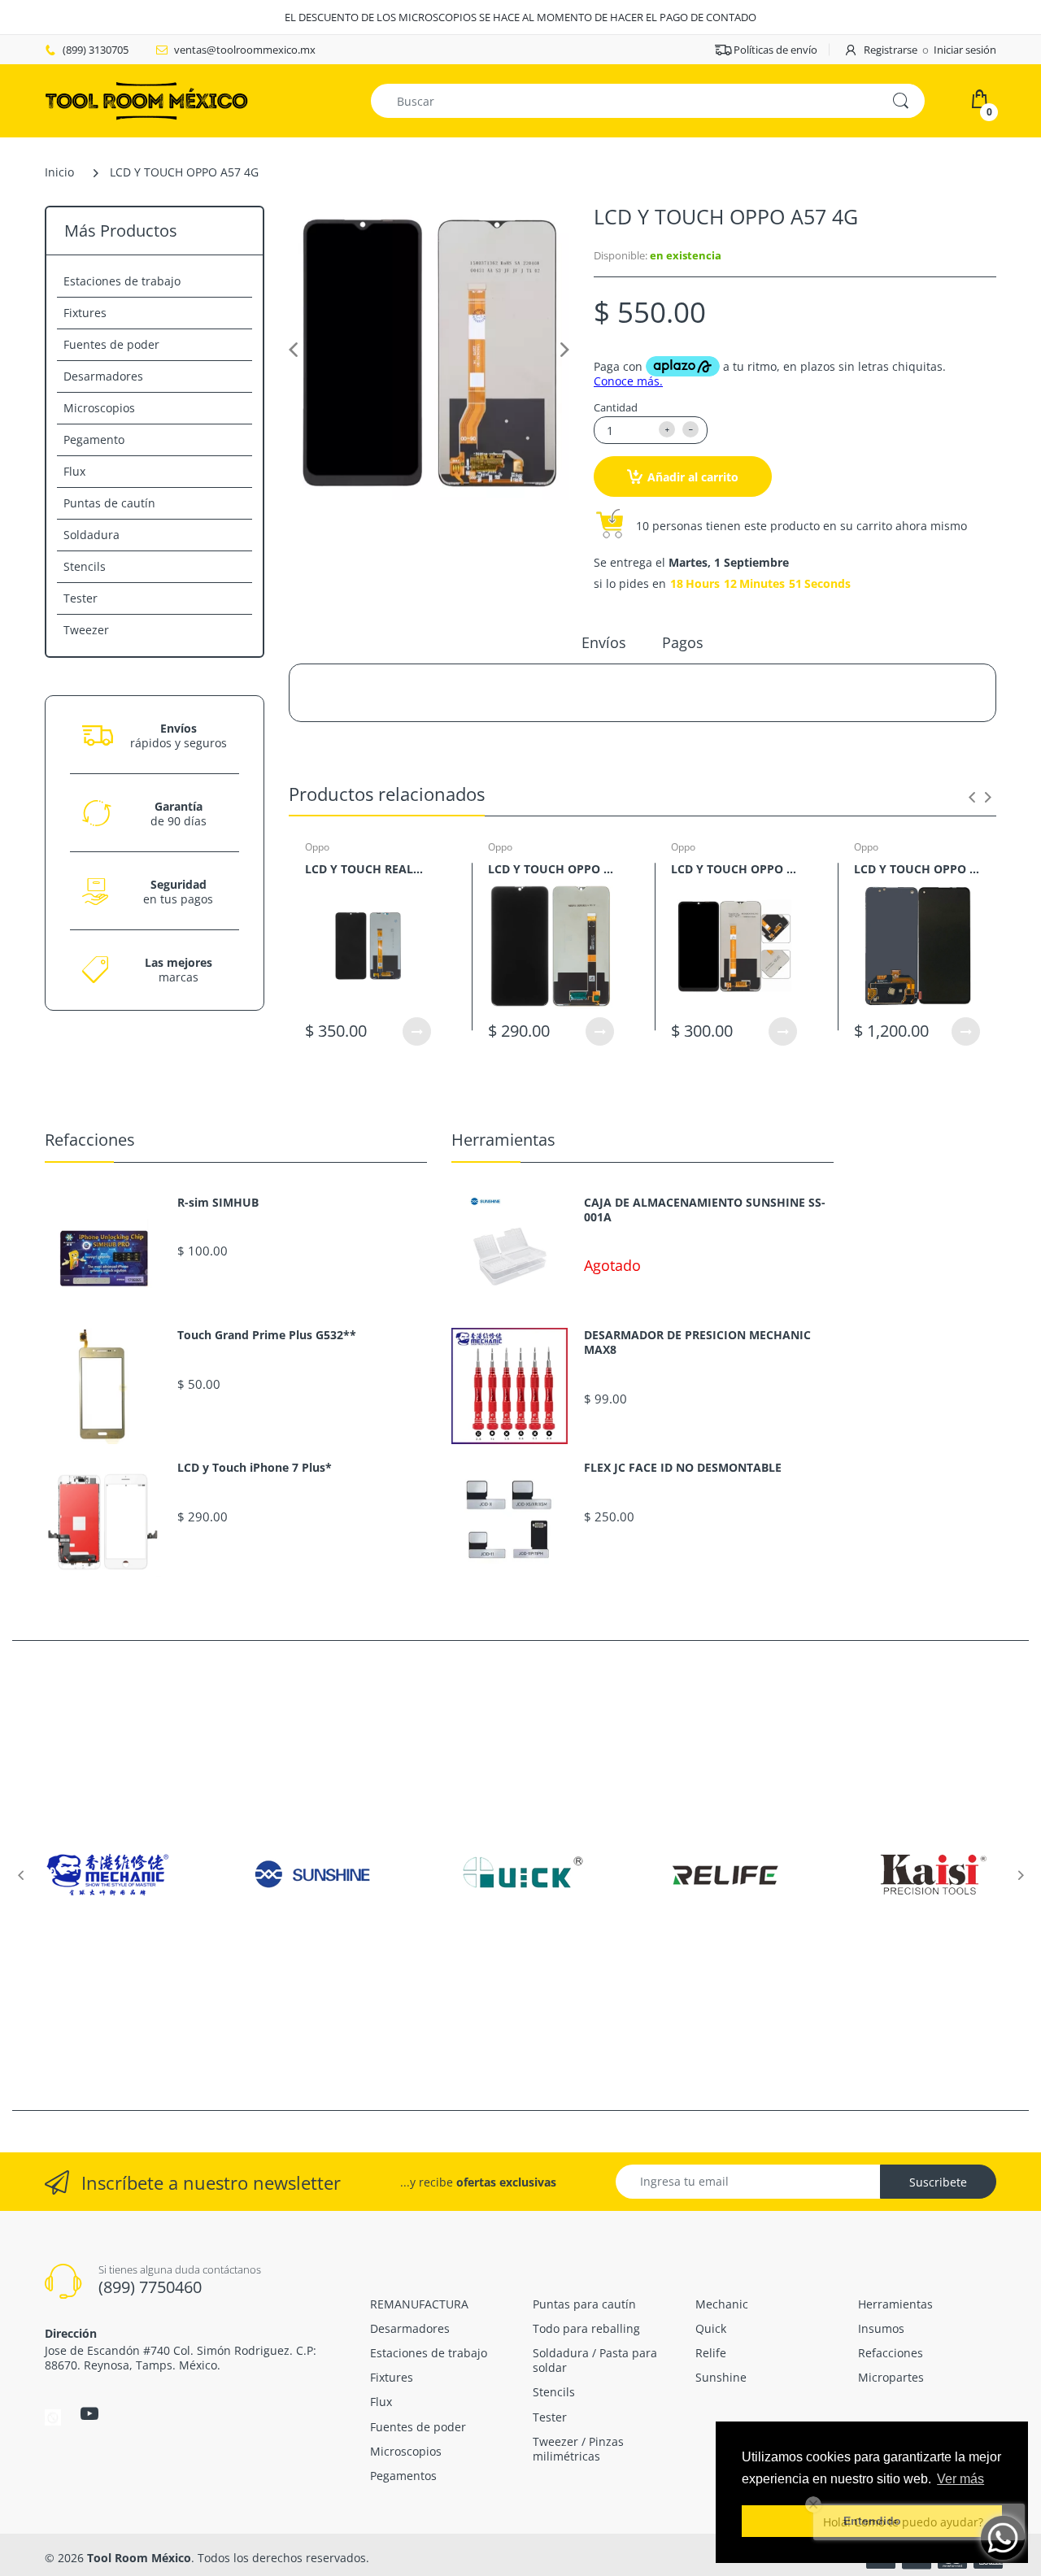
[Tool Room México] (146, 100)
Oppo (317, 847)
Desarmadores (103, 376)
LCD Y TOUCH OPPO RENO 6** (917, 869)
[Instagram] (53, 2416)
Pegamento (94, 439)
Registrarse (891, 50)
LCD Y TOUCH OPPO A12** (551, 869)
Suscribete (938, 2182)
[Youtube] (89, 2413)
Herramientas (503, 1140)
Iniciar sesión (965, 50)
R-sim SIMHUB (218, 1203)
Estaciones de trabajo (122, 281)
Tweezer (86, 630)
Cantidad (616, 407)
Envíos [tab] (604, 642)
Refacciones (90, 1140)
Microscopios (99, 408)
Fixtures (85, 313)
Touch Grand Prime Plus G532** (267, 1335)
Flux (74, 471)
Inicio (59, 172)
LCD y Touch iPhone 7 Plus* (255, 1468)
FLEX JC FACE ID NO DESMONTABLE (683, 1468)
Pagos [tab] (683, 642)
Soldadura (91, 535)
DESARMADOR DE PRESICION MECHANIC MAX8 (697, 1342)
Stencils (85, 566)
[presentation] (972, 797)
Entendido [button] (872, 2521)
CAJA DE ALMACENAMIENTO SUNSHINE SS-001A (705, 1210)
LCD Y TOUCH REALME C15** (368, 869)
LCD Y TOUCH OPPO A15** (734, 869)
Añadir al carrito (693, 477)
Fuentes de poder (111, 344)
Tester (81, 598)
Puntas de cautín (109, 503)
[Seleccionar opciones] (417, 1031)
